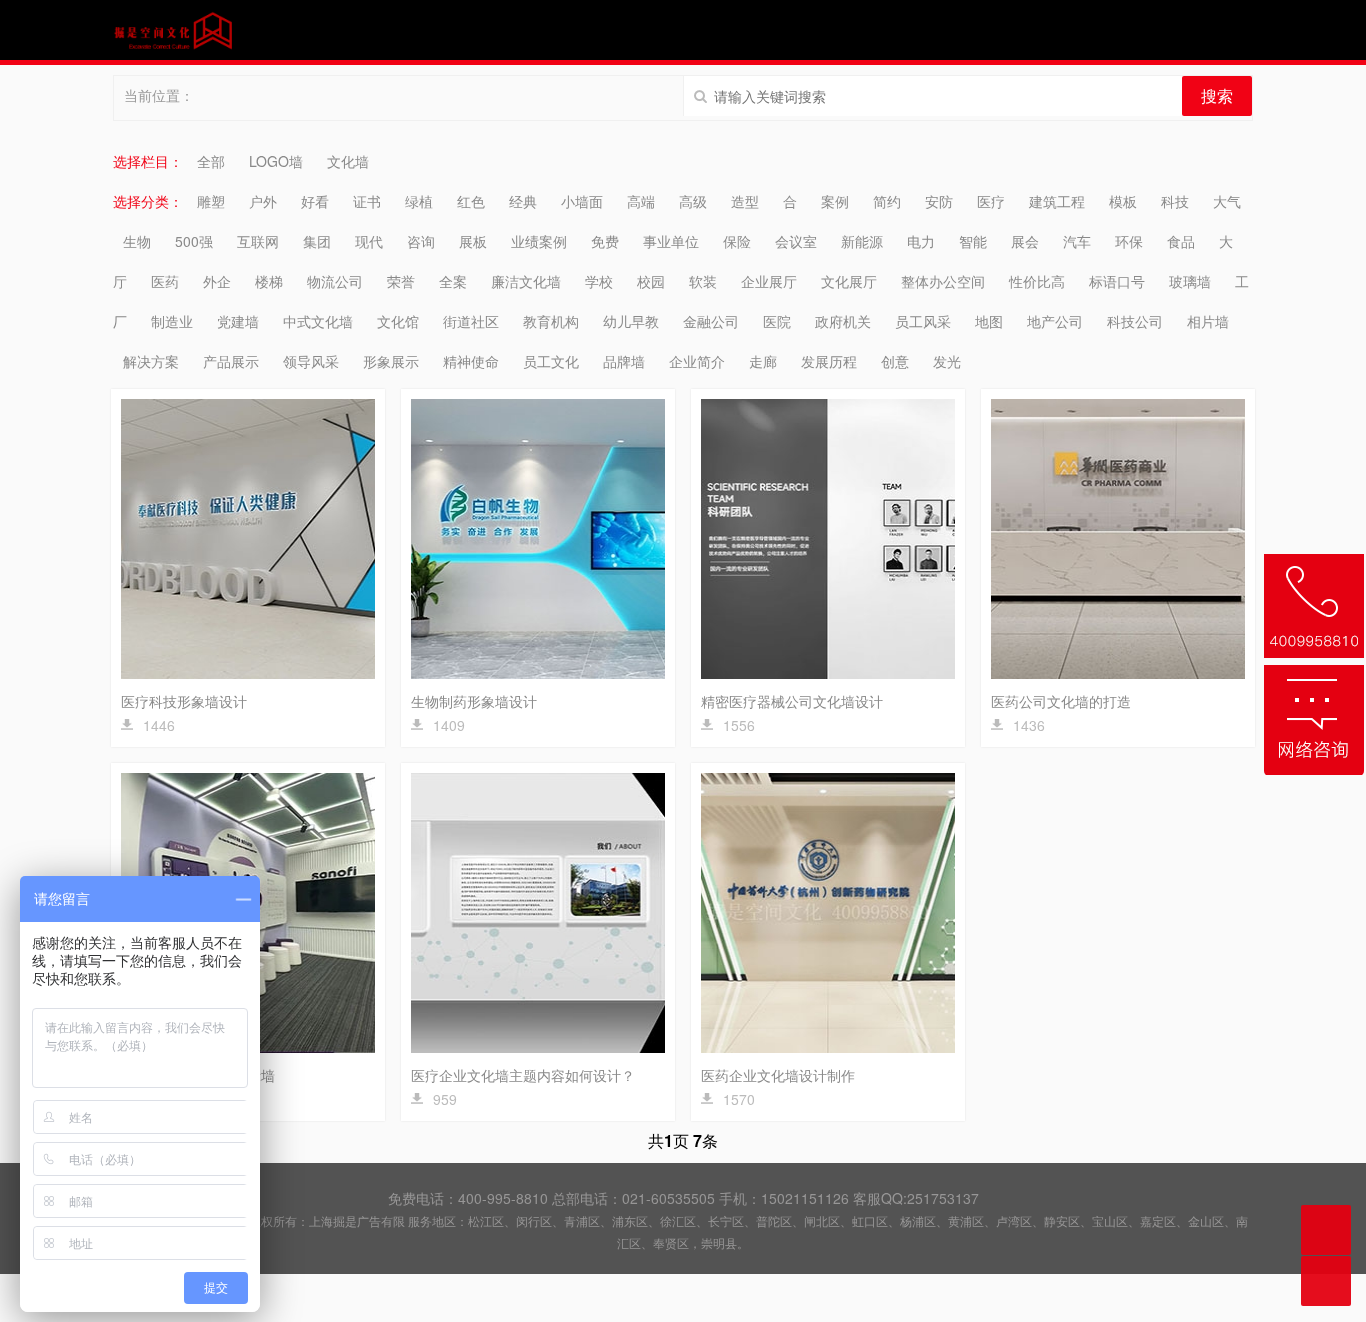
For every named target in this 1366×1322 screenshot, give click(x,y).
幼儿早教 (631, 321)
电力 (921, 241)
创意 (895, 361)
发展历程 (829, 361)
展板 (473, 241)
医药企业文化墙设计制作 (778, 1075)
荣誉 (401, 281)
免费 (605, 241)
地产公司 (1055, 321)
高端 (641, 201)
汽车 (1077, 241)
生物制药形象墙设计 (474, 701)
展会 (1025, 241)
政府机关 (843, 321)
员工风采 (923, 321)
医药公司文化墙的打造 (1061, 701)
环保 (1129, 241)
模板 (1123, 201)
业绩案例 (539, 241)
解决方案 (151, 361)
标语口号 (1117, 281)
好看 (315, 201)
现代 (369, 241)
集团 (317, 241)
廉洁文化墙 (526, 281)
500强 (194, 241)
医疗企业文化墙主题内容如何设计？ (523, 1075)
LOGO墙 (276, 161)
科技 (1175, 201)
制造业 (172, 321)
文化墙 (348, 161)
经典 (523, 201)
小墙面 (582, 201)
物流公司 (335, 281)
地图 (989, 321)
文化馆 (398, 321)
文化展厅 (849, 281)
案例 (835, 201)
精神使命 (471, 361)
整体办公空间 (943, 281)
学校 (599, 281)
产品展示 (231, 361)
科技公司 (1135, 321)
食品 (1181, 241)
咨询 (421, 241)
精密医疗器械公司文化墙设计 (792, 701)
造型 (745, 201)
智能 (973, 241)
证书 (367, 201)
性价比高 (1037, 281)
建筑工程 (1057, 201)
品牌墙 (624, 361)
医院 (777, 321)
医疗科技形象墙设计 (184, 701)
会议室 (796, 241)
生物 (137, 241)
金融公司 (711, 321)
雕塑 (211, 201)
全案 (453, 281)
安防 (939, 201)
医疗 (991, 201)
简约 (887, 201)
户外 (263, 201)
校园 (651, 281)
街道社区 (471, 321)
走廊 (763, 361)
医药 (165, 281)
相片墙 (1208, 321)
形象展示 (391, 361)
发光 (947, 361)
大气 (1227, 201)
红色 (471, 201)
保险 (737, 241)
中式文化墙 (318, 321)
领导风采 (311, 361)
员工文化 (551, 361)
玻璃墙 (1190, 281)
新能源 (862, 241)
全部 (211, 161)
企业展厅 (769, 281)
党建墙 (238, 321)
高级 (693, 201)
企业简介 (697, 361)
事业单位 (671, 241)
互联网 (258, 241)
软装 (703, 281)
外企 (217, 281)
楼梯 (269, 281)
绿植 (419, 201)
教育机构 (551, 321)
